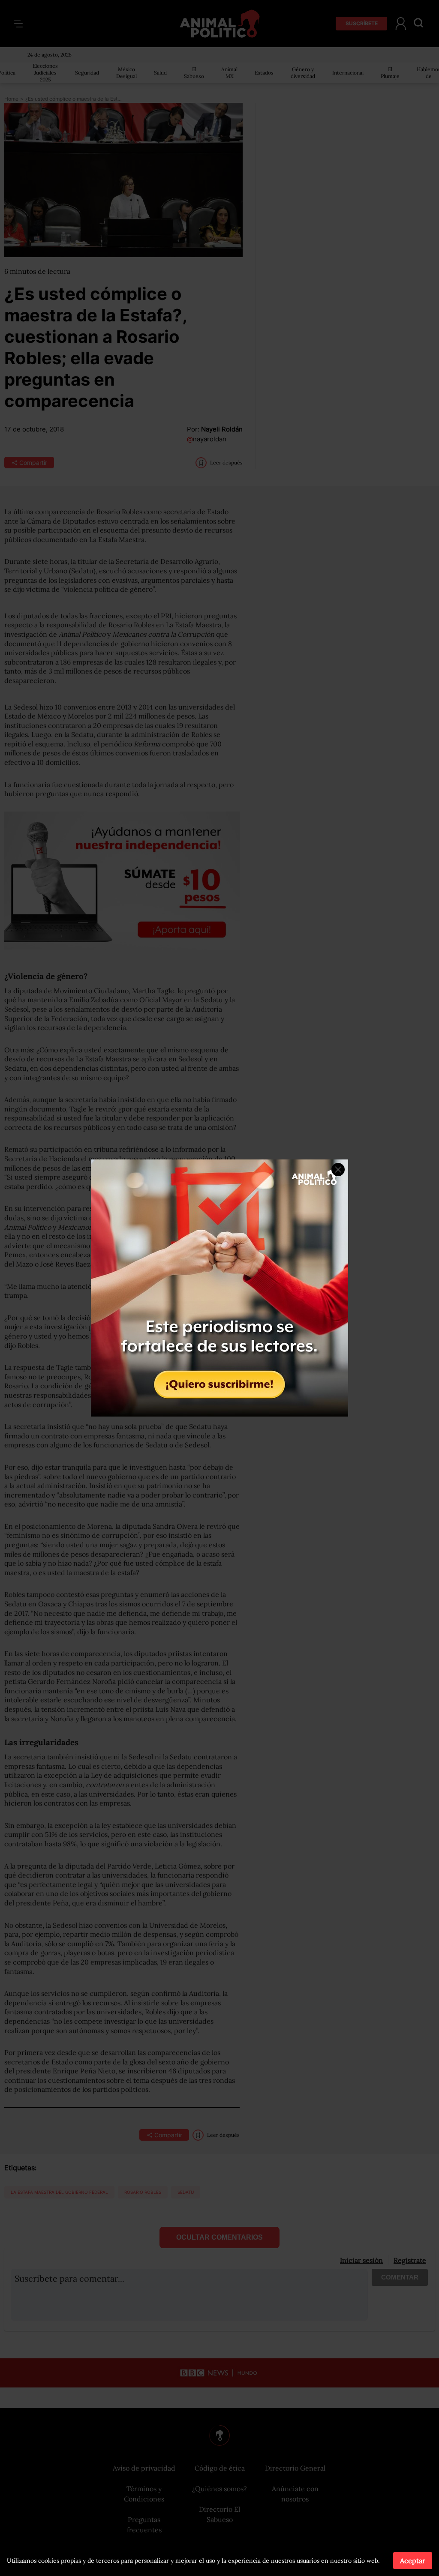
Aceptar (413, 2561)
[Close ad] (338, 1170)
